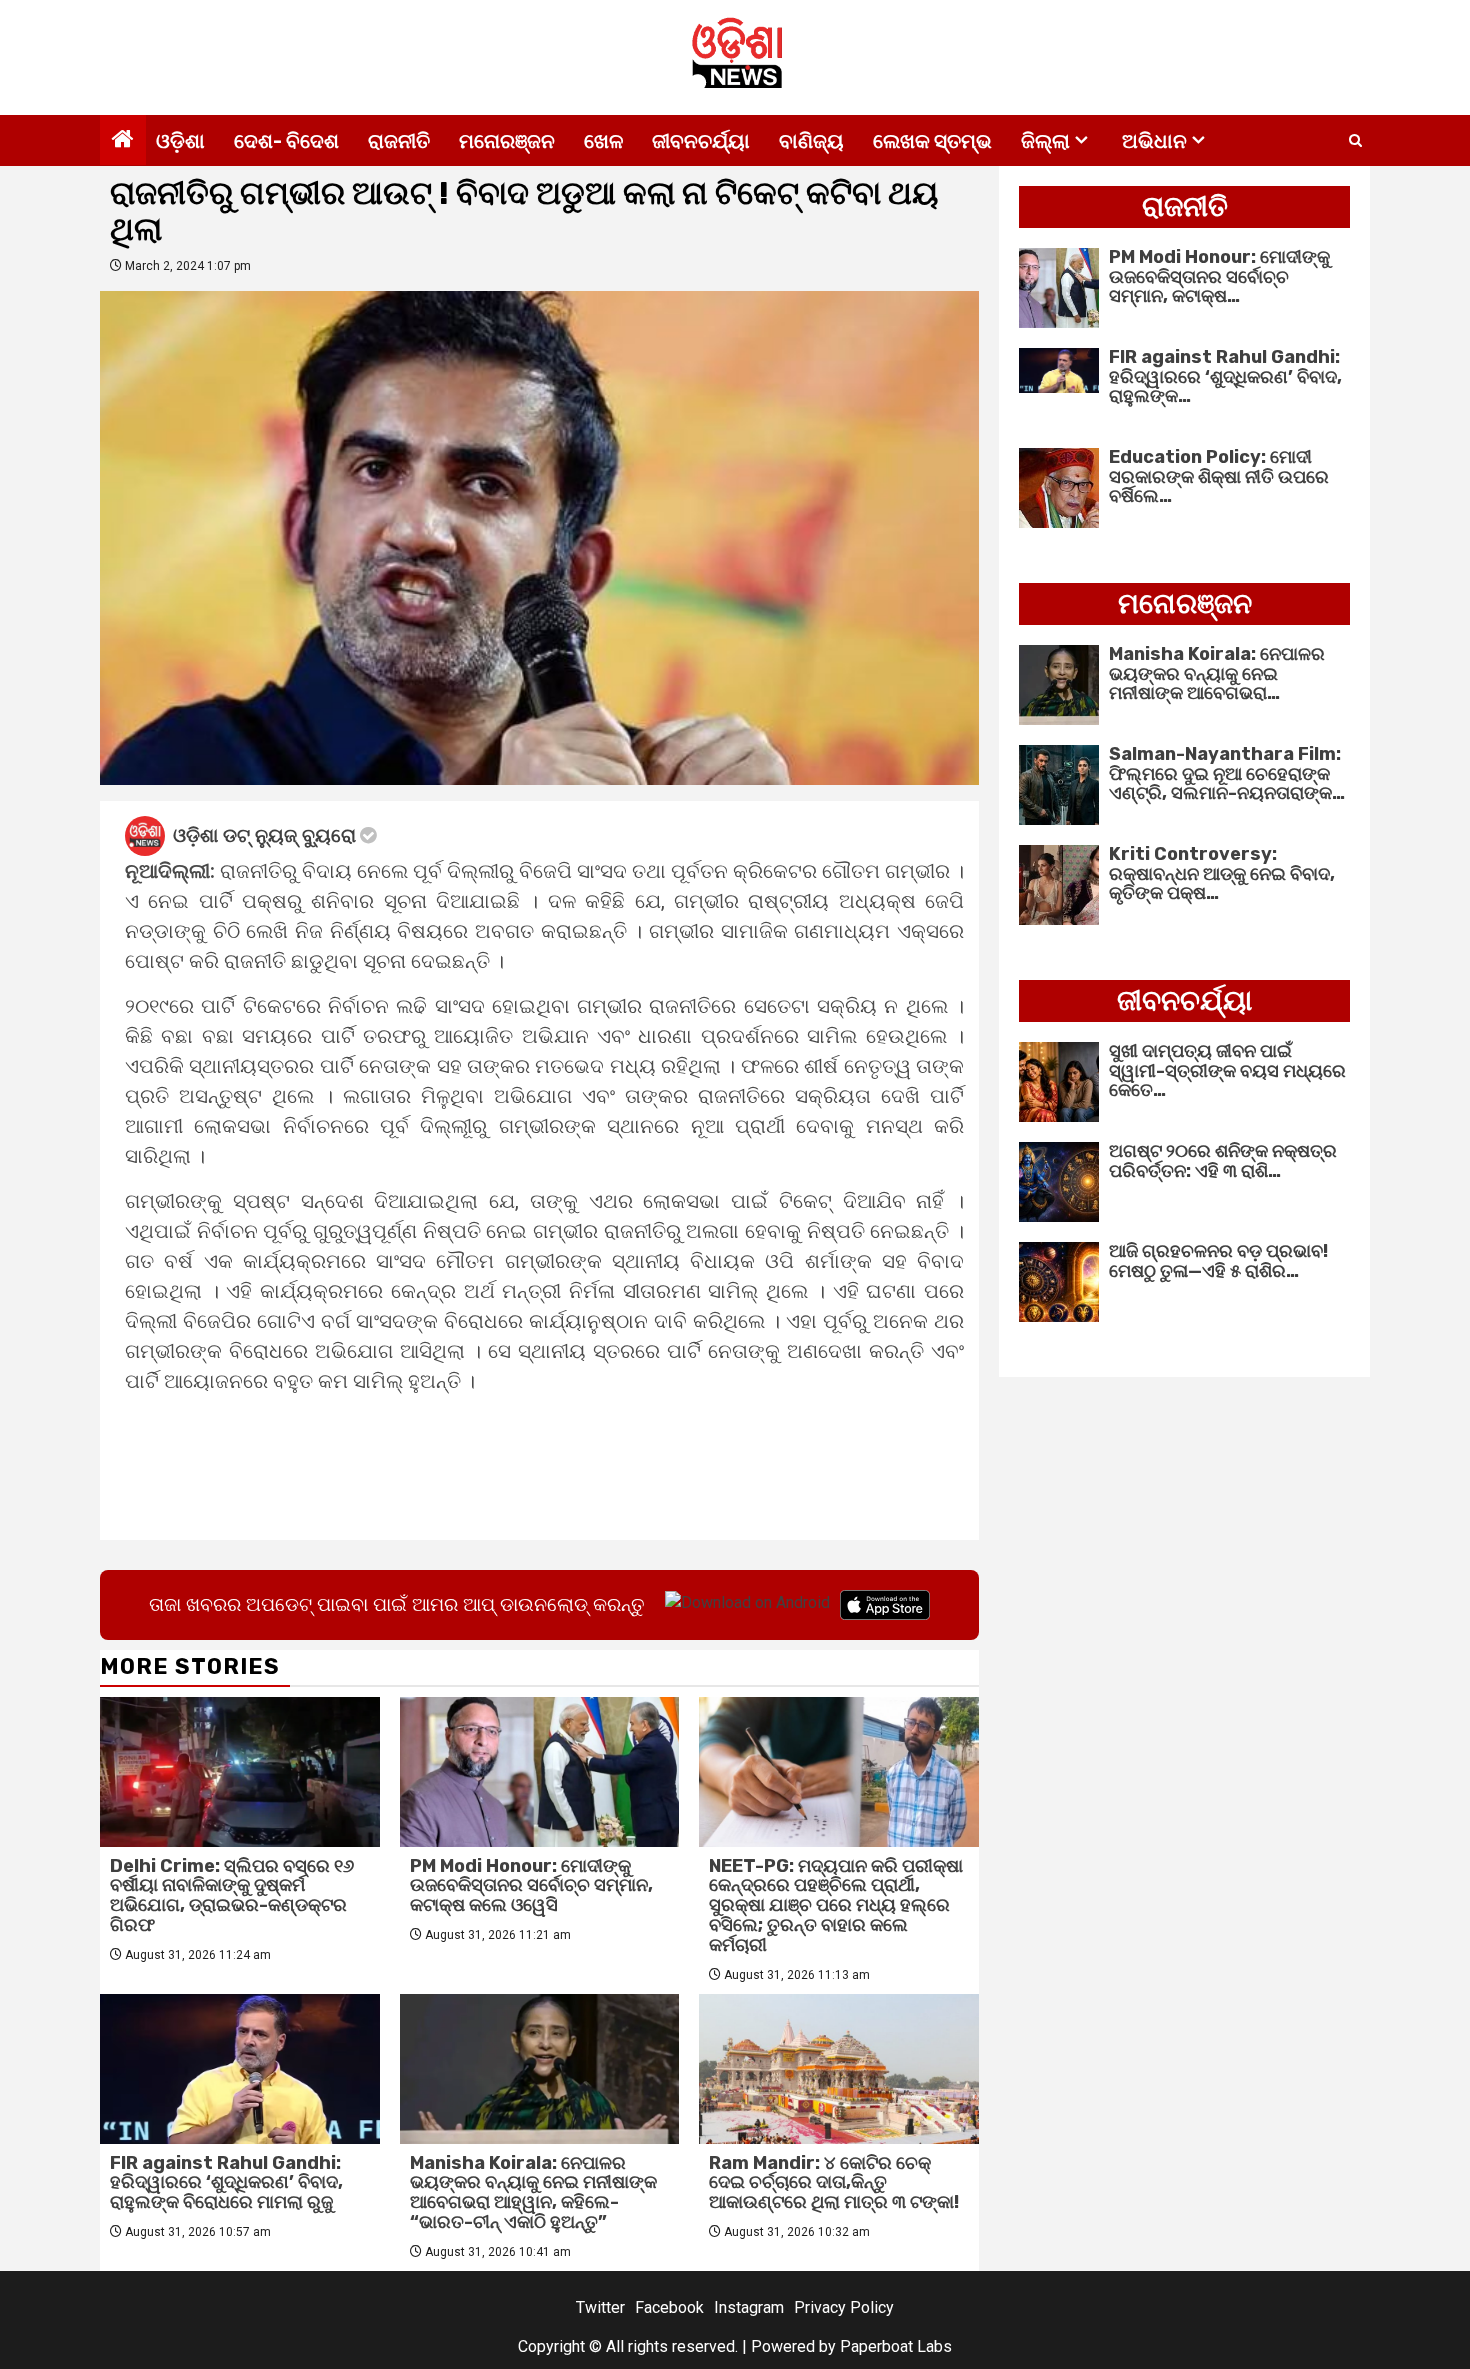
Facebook (669, 2307)
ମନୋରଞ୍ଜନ (507, 141)
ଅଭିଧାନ (1154, 141)
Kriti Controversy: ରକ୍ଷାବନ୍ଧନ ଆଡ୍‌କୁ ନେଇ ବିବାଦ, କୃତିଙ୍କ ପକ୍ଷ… (1222, 874)
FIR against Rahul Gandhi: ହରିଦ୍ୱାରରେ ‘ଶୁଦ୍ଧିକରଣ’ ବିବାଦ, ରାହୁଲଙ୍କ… (1225, 377)
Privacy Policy (844, 2307)
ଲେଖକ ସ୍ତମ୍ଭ (932, 141)
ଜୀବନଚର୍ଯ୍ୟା (701, 141)
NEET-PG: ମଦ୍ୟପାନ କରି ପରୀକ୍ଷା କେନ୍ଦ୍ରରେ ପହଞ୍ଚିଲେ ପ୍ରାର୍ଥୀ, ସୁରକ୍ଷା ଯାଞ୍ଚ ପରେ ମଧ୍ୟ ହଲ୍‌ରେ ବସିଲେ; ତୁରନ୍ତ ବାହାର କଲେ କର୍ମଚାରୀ (836, 1905)
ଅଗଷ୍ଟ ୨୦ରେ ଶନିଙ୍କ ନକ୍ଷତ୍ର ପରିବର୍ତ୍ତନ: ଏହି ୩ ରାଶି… (1223, 1161)
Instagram (749, 2307)
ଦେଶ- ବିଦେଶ (286, 141)
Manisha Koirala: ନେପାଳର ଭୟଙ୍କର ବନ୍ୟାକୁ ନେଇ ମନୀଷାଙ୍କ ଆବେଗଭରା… (1217, 674)
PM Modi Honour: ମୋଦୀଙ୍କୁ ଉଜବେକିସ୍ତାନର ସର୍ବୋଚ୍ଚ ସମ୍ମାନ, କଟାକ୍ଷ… (1219, 277)
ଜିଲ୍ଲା (1045, 141)
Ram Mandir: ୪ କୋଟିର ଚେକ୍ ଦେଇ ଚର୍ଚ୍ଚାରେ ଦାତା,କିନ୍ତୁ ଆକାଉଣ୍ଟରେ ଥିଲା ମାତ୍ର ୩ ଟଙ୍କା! (834, 2183)
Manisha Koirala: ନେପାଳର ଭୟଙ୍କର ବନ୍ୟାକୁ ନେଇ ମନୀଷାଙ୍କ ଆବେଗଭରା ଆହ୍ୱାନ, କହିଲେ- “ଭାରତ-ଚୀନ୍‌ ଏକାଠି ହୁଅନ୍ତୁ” (533, 2192)
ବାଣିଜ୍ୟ (811, 141)
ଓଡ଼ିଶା (180, 141)
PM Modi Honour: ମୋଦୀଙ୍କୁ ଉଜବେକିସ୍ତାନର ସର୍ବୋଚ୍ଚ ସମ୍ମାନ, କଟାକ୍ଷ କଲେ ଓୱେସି (531, 1886)
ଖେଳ (603, 141)
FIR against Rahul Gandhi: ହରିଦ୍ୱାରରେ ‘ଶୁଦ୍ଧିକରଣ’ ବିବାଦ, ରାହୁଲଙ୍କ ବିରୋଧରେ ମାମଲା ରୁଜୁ (226, 2183)
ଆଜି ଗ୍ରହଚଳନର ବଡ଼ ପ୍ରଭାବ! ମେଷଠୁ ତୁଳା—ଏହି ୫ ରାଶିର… (1218, 1261)
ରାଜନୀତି (399, 141)
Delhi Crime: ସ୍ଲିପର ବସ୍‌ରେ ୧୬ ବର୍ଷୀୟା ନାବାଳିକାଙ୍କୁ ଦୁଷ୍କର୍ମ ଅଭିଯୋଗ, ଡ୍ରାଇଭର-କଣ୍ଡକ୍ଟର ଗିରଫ (232, 1895)
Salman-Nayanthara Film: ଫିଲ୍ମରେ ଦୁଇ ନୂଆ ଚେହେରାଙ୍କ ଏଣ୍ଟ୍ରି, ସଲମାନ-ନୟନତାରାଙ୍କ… (1227, 774)
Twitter (600, 2307)
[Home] (123, 141)
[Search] (1355, 141)
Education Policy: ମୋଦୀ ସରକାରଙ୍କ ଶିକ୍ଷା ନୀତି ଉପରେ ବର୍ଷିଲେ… (1219, 477)
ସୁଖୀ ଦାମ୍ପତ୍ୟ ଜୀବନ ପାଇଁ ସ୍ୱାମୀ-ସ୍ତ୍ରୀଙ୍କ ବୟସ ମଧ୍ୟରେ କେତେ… (1227, 1071)
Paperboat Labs (896, 2346)
